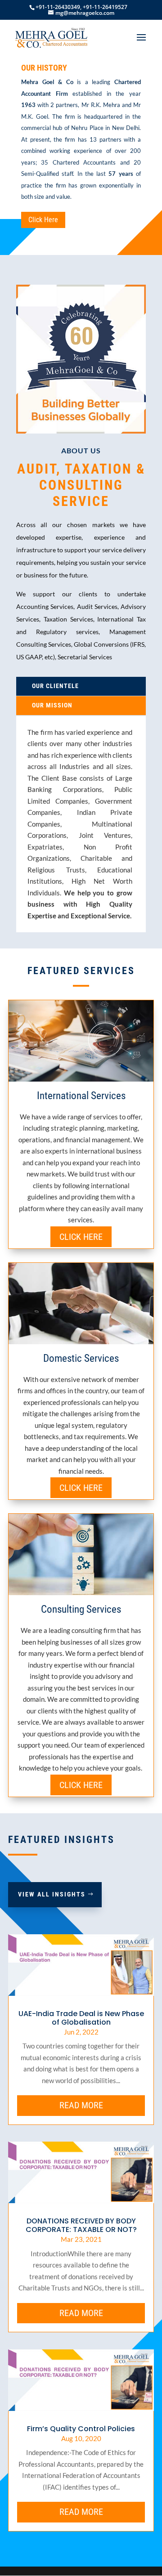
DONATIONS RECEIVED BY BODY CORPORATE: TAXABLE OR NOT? (81, 2225)
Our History (44, 68)
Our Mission (52, 705)
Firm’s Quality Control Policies (81, 2429)
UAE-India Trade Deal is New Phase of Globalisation (81, 2018)
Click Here (43, 220)
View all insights (52, 1894)
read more (81, 2105)
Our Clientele (55, 686)
